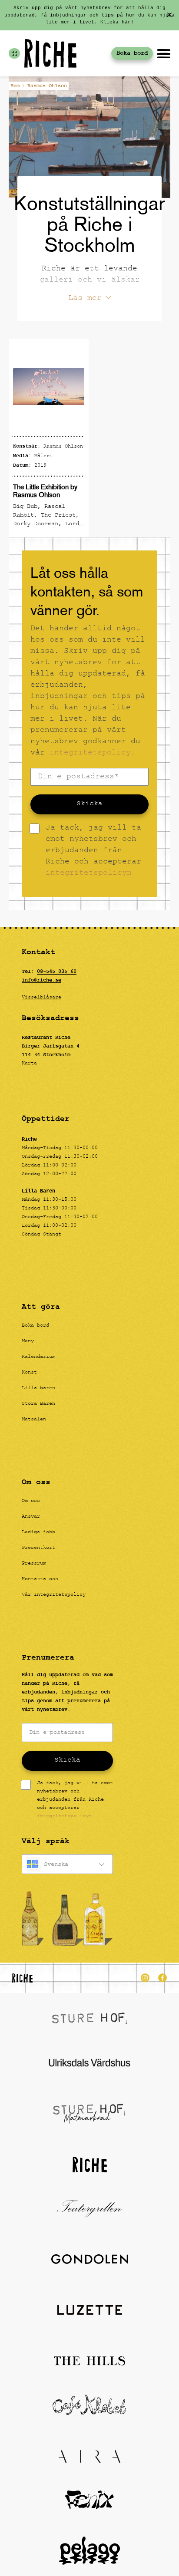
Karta (29, 1064)
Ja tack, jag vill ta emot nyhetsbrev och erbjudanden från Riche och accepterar (93, 851)
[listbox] (67, 1864)
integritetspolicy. (93, 753)
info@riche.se (41, 980)
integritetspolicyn (89, 874)
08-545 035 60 (57, 972)
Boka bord (132, 53)
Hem (15, 86)
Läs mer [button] (85, 299)
